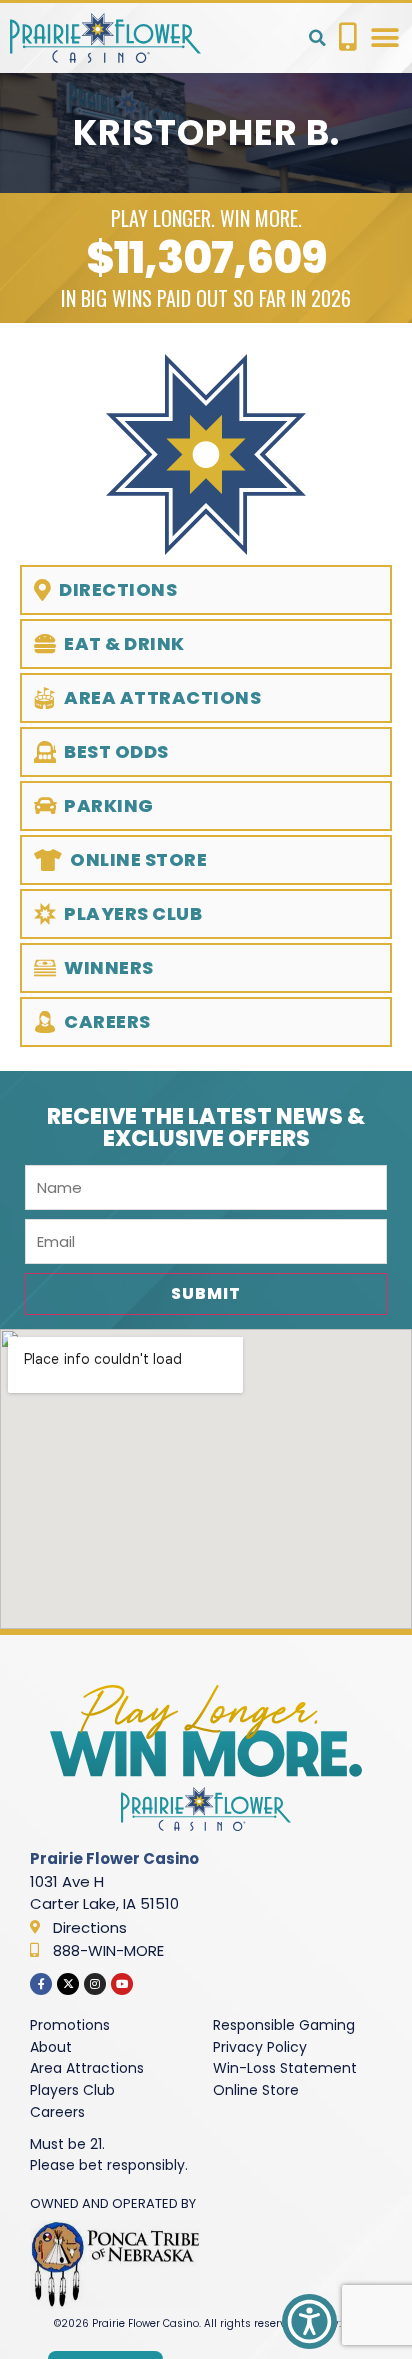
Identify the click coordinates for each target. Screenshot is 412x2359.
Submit (206, 1293)
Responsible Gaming (284, 2025)
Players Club (72, 2090)
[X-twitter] (68, 1984)
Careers (57, 2112)
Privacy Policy (260, 2047)
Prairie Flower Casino (114, 1858)
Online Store (256, 2090)
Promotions (70, 2025)
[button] (317, 37)
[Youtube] (122, 1984)
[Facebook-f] (41, 1984)
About (51, 2047)
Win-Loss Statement (285, 2068)
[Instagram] (95, 1984)
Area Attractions (87, 2068)
